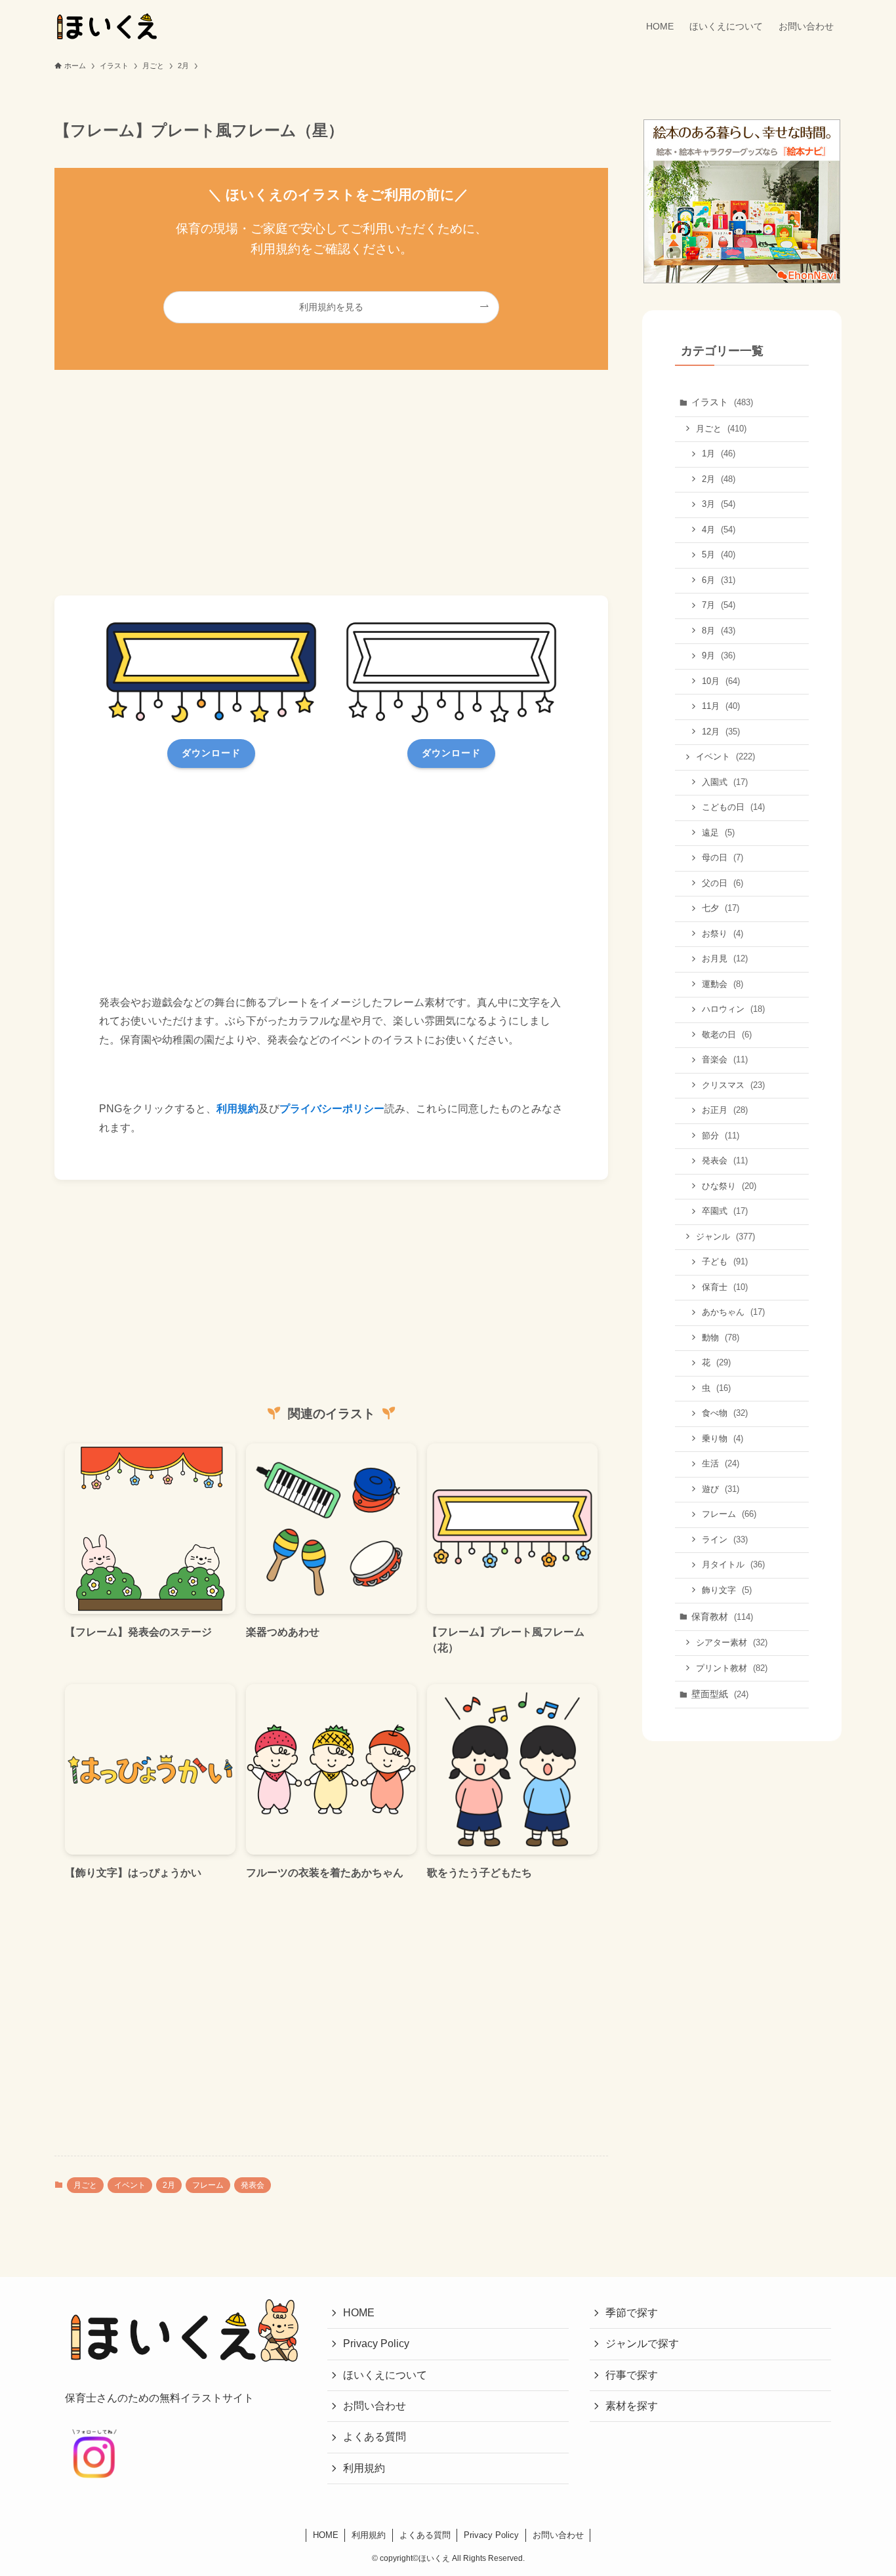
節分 (721, 1136)
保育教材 (722, 1617)
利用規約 (237, 1109)
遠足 (718, 833)
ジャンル (725, 1237)
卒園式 (725, 1211)
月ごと (85, 2185)
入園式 (725, 782)
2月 (169, 2185)
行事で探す (632, 2375)
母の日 (723, 857)
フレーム (208, 2185)
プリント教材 (732, 1668)
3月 (719, 504)
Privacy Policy (376, 2344)
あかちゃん (733, 1312)
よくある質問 (375, 2437)
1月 (719, 453)
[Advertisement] (331, 483)
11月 (721, 706)
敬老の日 (727, 1035)
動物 (721, 1338)
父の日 (723, 883)
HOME (359, 2313)
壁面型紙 (720, 1694)
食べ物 (725, 1413)
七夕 (721, 908)
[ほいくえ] (107, 26)
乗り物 (723, 1439)
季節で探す (632, 2313)
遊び (721, 1489)
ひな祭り (729, 1186)
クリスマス (733, 1085)
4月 (719, 530)
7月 (719, 605)
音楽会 (725, 1059)
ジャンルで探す (642, 2344)
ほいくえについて (385, 2375)
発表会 (253, 2185)
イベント (130, 2185)
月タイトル (733, 1564)
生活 (721, 1463)
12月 (721, 732)
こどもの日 (733, 807)
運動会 (723, 984)
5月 (719, 554)
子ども (725, 1261)
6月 (719, 580)
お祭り (723, 934)
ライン (725, 1540)
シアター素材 (732, 1642)
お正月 (725, 1110)
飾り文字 (727, 1590)
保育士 (725, 1287)
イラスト (722, 402)
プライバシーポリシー (332, 1109)
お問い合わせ (375, 2406)
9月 (719, 655)
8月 (719, 631)
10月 (721, 681)
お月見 (725, 958)
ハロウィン (733, 1009)
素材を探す (632, 2406)
